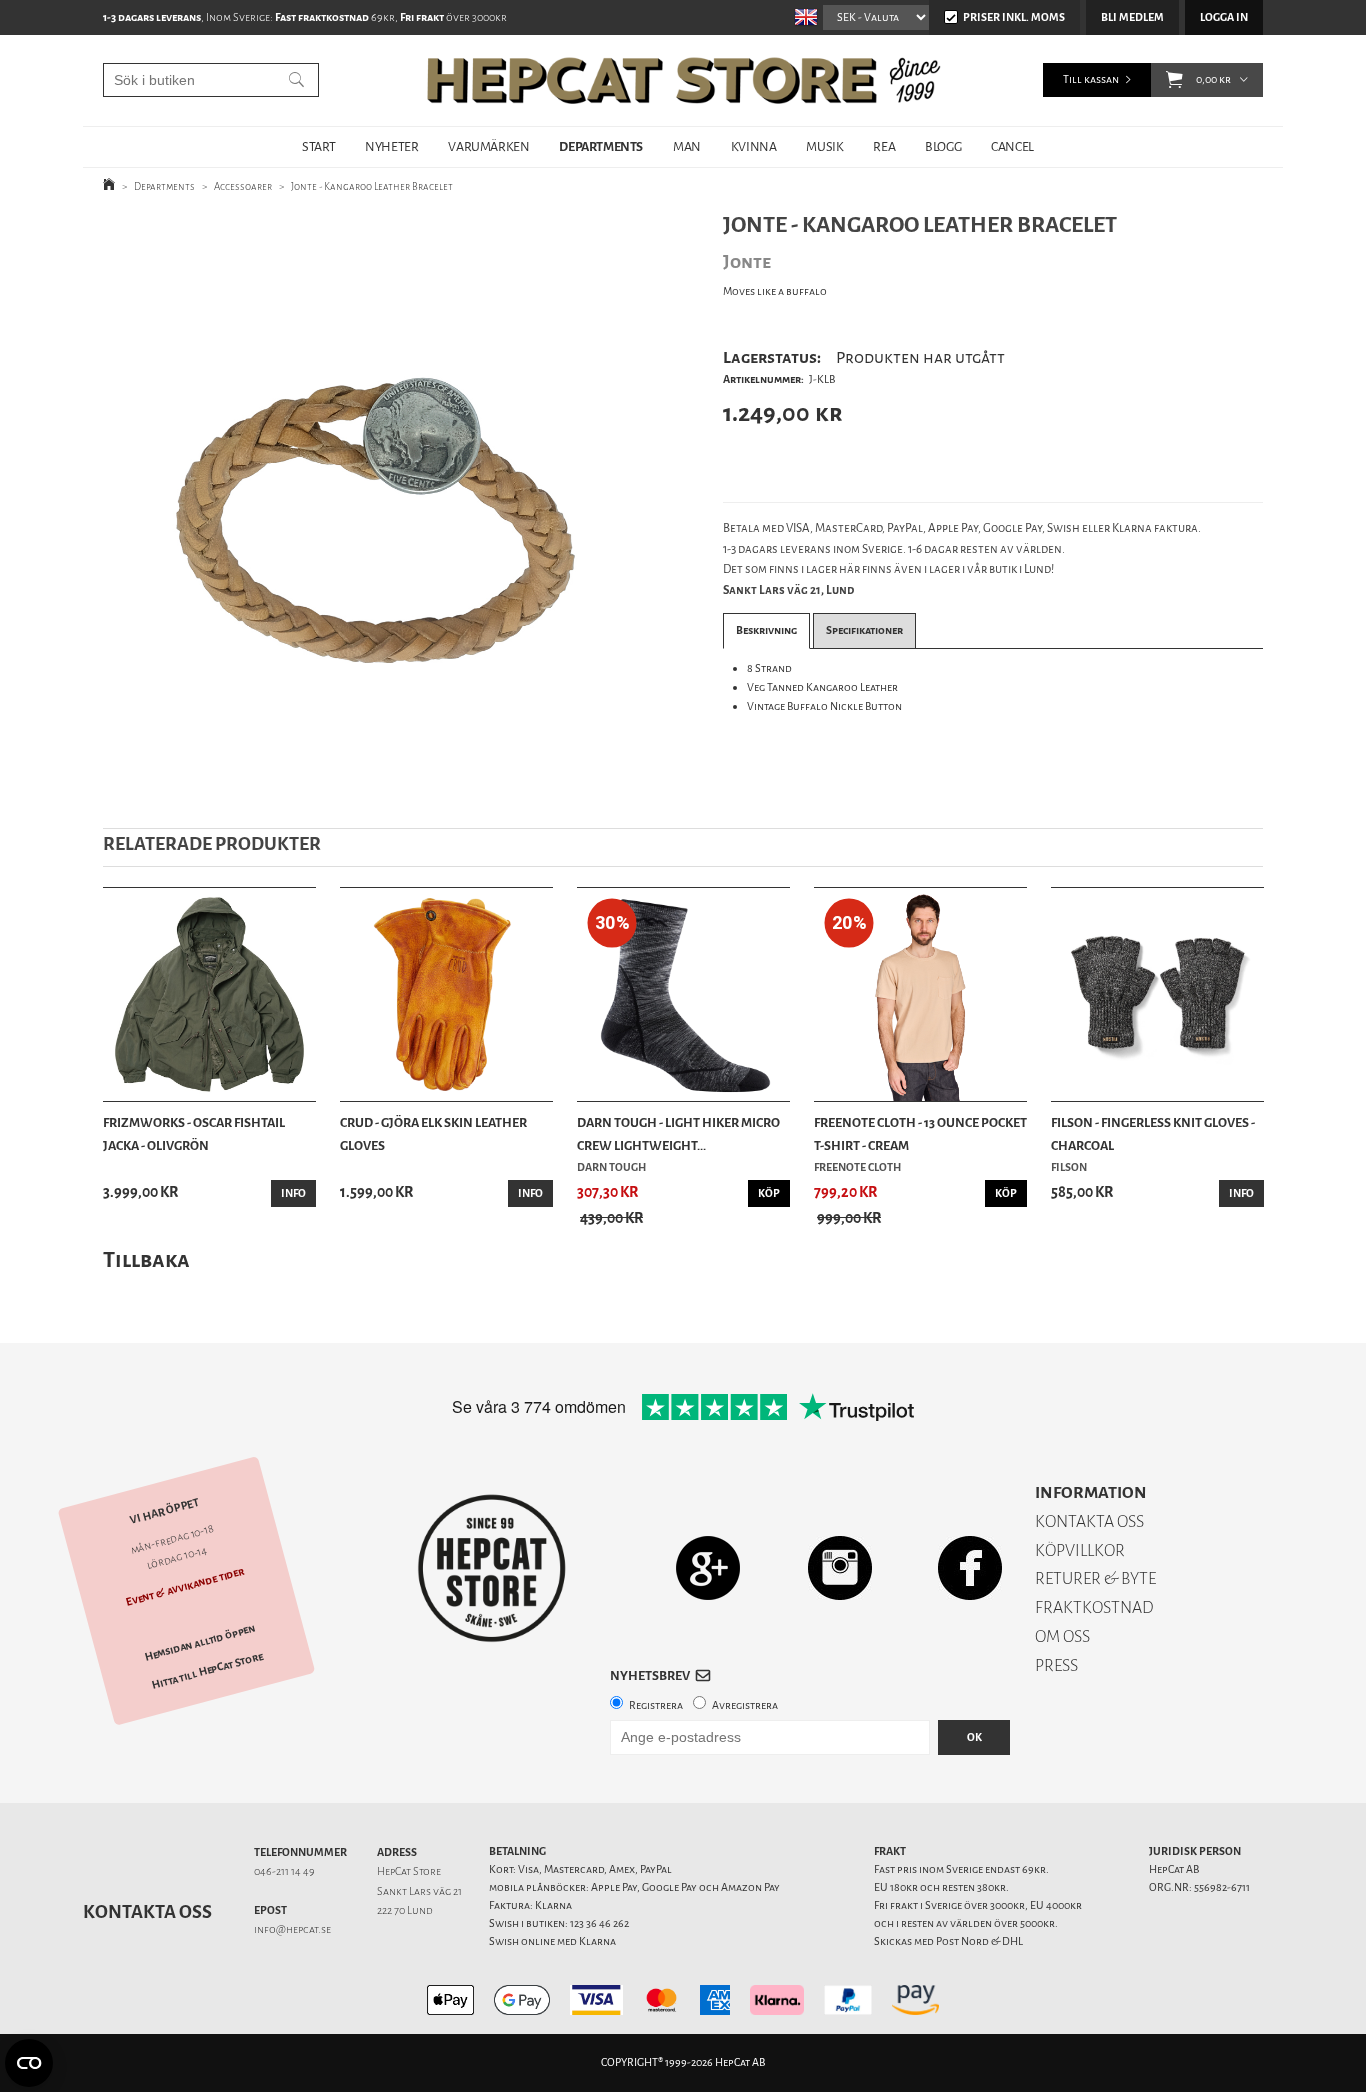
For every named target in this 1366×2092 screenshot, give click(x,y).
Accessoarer (243, 186)
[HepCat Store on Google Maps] (708, 1567)
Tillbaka (146, 1259)
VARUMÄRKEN (488, 146)
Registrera (656, 1705)
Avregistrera (745, 1705)
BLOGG (943, 146)
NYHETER (391, 146)
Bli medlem (1132, 17)
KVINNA (754, 146)
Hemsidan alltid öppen (200, 1643)
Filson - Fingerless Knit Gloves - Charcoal (1153, 1133)
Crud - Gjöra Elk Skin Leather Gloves (433, 1133)
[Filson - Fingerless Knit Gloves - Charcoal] (1157, 994)
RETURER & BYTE (1095, 1578)
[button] (1174, 80)
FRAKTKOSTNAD (1094, 1607)
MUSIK (824, 146)
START (318, 146)
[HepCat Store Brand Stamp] (492, 1568)
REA (884, 146)
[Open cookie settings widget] (29, 2063)
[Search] (296, 80)
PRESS (1056, 1665)
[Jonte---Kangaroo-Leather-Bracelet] (381, 504)
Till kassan (1091, 79)
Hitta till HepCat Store (208, 1671)
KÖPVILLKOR (1080, 1550)
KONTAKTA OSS (1089, 1521)
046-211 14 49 (284, 1871)
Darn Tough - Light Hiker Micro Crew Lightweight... (678, 1133)
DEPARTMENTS (601, 146)
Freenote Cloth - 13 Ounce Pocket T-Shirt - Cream (920, 1133)
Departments (164, 186)
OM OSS (1062, 1636)
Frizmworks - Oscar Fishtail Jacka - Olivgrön (194, 1133)
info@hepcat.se (292, 1929)
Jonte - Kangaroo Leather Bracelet (372, 186)
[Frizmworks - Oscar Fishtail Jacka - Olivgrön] (209, 994)
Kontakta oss (147, 1912)
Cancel (1012, 146)
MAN (687, 146)
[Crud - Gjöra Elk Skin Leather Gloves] (446, 994)
